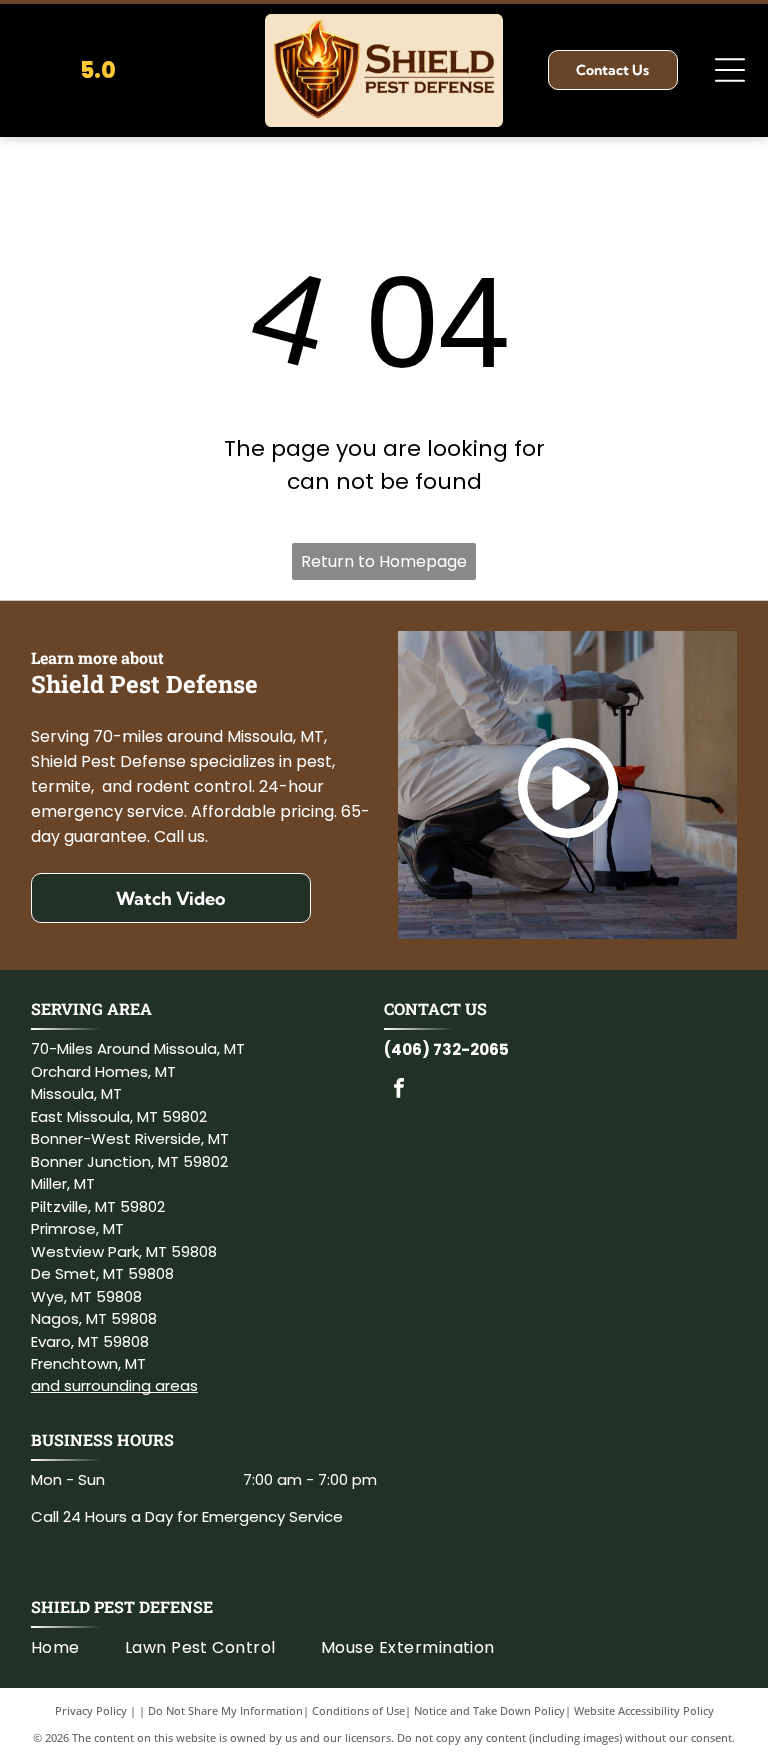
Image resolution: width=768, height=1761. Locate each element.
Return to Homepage (384, 561)
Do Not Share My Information (225, 1710)
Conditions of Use (358, 1710)
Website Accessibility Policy (644, 1710)
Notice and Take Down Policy (489, 1710)
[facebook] (399, 1090)
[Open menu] (730, 70)
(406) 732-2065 (446, 1049)
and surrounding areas (114, 1385)
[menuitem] (78, 1648)
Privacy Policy (91, 1710)
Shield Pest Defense (122, 1606)
